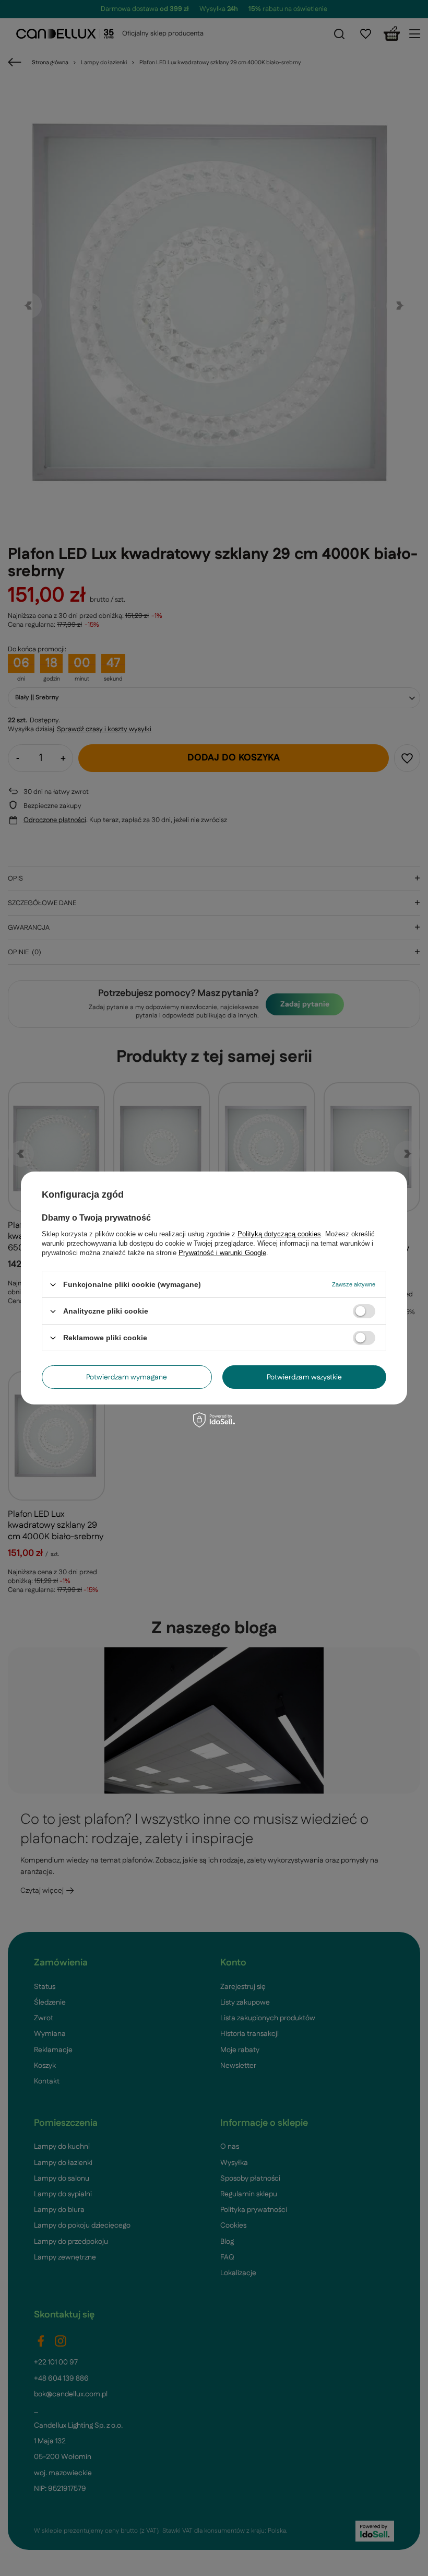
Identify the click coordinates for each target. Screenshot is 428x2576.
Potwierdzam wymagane (127, 1377)
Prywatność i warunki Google (222, 1253)
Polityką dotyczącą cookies (279, 1234)
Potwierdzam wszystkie (304, 1377)
